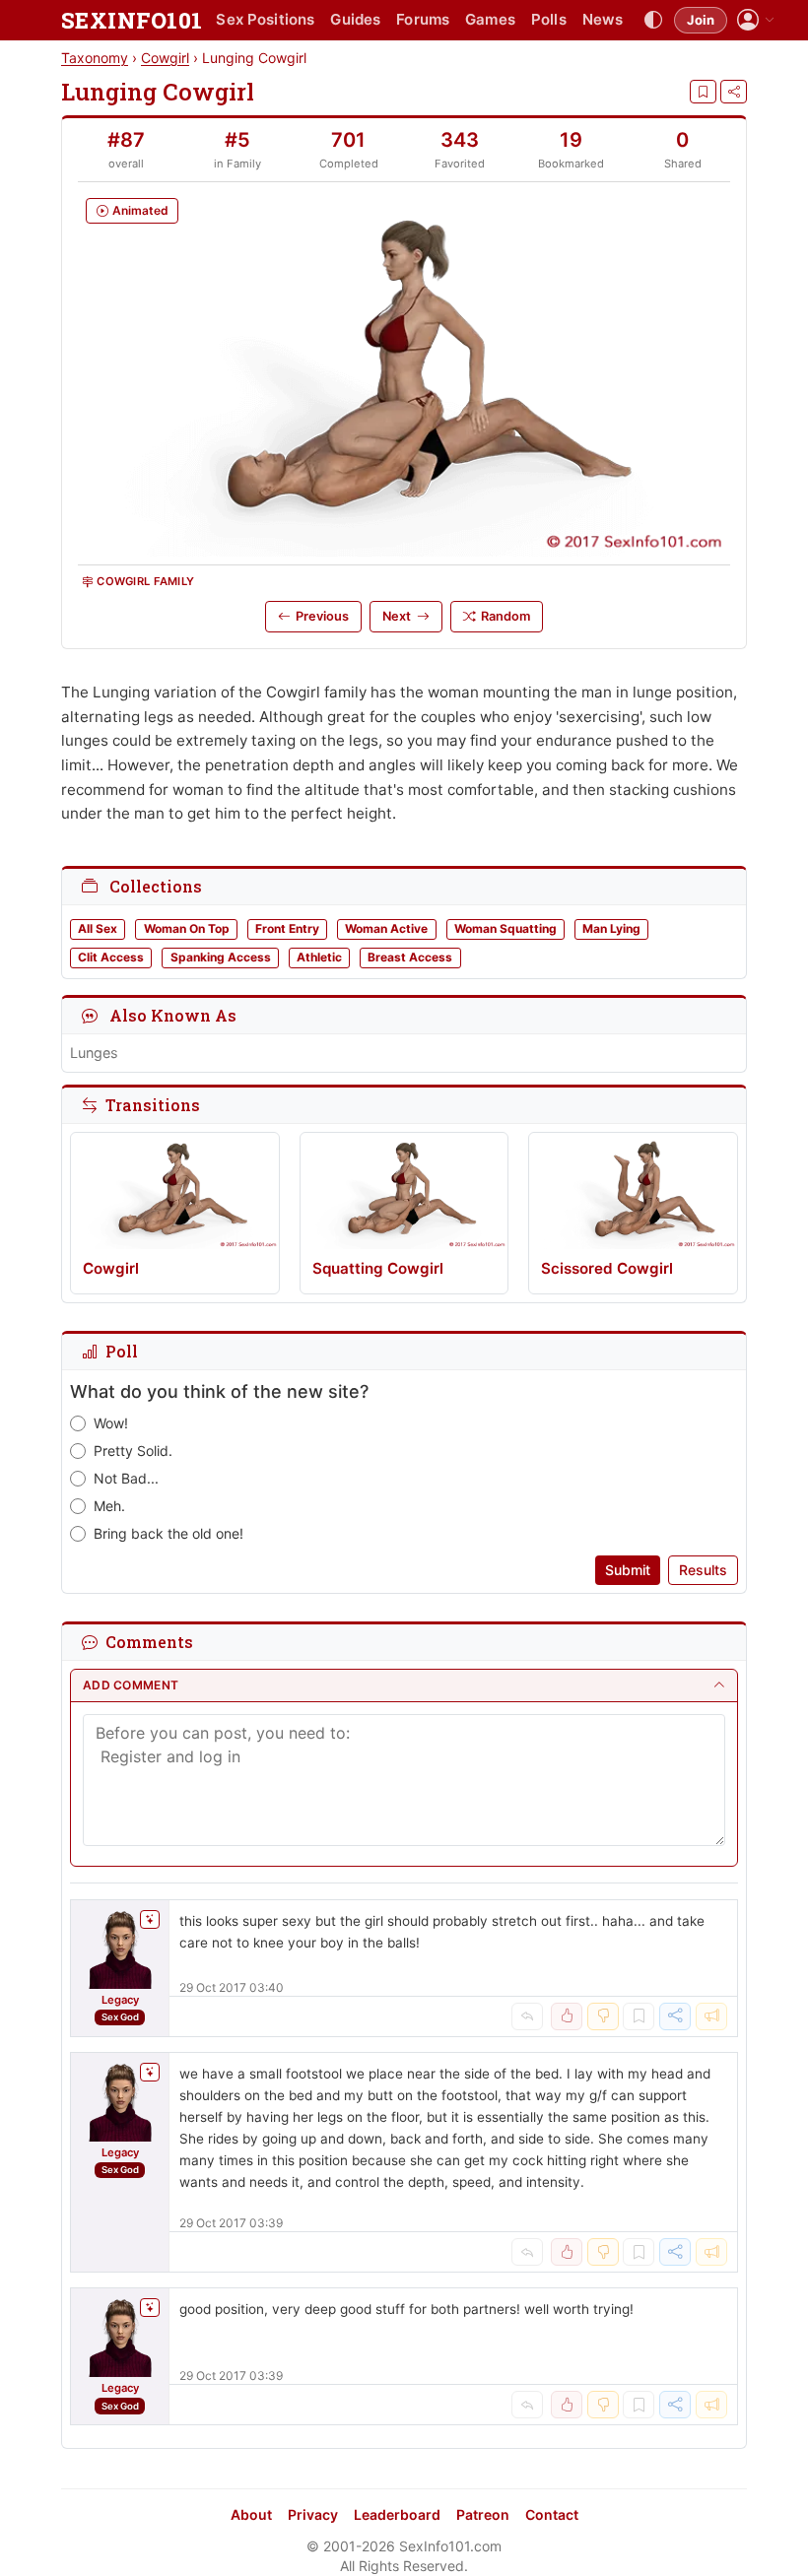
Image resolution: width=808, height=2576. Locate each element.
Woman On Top (187, 928)
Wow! (111, 1423)
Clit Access (111, 957)
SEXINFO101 (132, 20)
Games (490, 19)
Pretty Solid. (133, 1451)
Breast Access (410, 957)
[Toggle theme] (653, 21)
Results (703, 1570)
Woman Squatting (505, 928)
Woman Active (386, 928)
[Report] (711, 2016)
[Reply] (527, 2016)
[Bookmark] (703, 92)
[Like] (567, 2016)
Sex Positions (265, 19)
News (603, 19)
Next (397, 616)
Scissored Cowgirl (607, 1268)
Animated (140, 210)
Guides (355, 19)
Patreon (483, 2514)
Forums (423, 19)
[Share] (734, 92)
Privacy (313, 2514)
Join (701, 20)
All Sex (98, 928)
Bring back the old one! (168, 1533)
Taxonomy (95, 58)
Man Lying (611, 928)
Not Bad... (126, 1478)
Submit (628, 1570)
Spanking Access (221, 957)
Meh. (109, 1506)
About (251, 2514)
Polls (549, 19)
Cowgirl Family (145, 581)
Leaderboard (397, 2514)
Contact (552, 2514)
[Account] (756, 20)
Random (505, 616)
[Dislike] (603, 2016)
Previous (322, 616)
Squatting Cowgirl (378, 1268)
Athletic (319, 957)
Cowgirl (165, 58)
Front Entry (287, 928)
